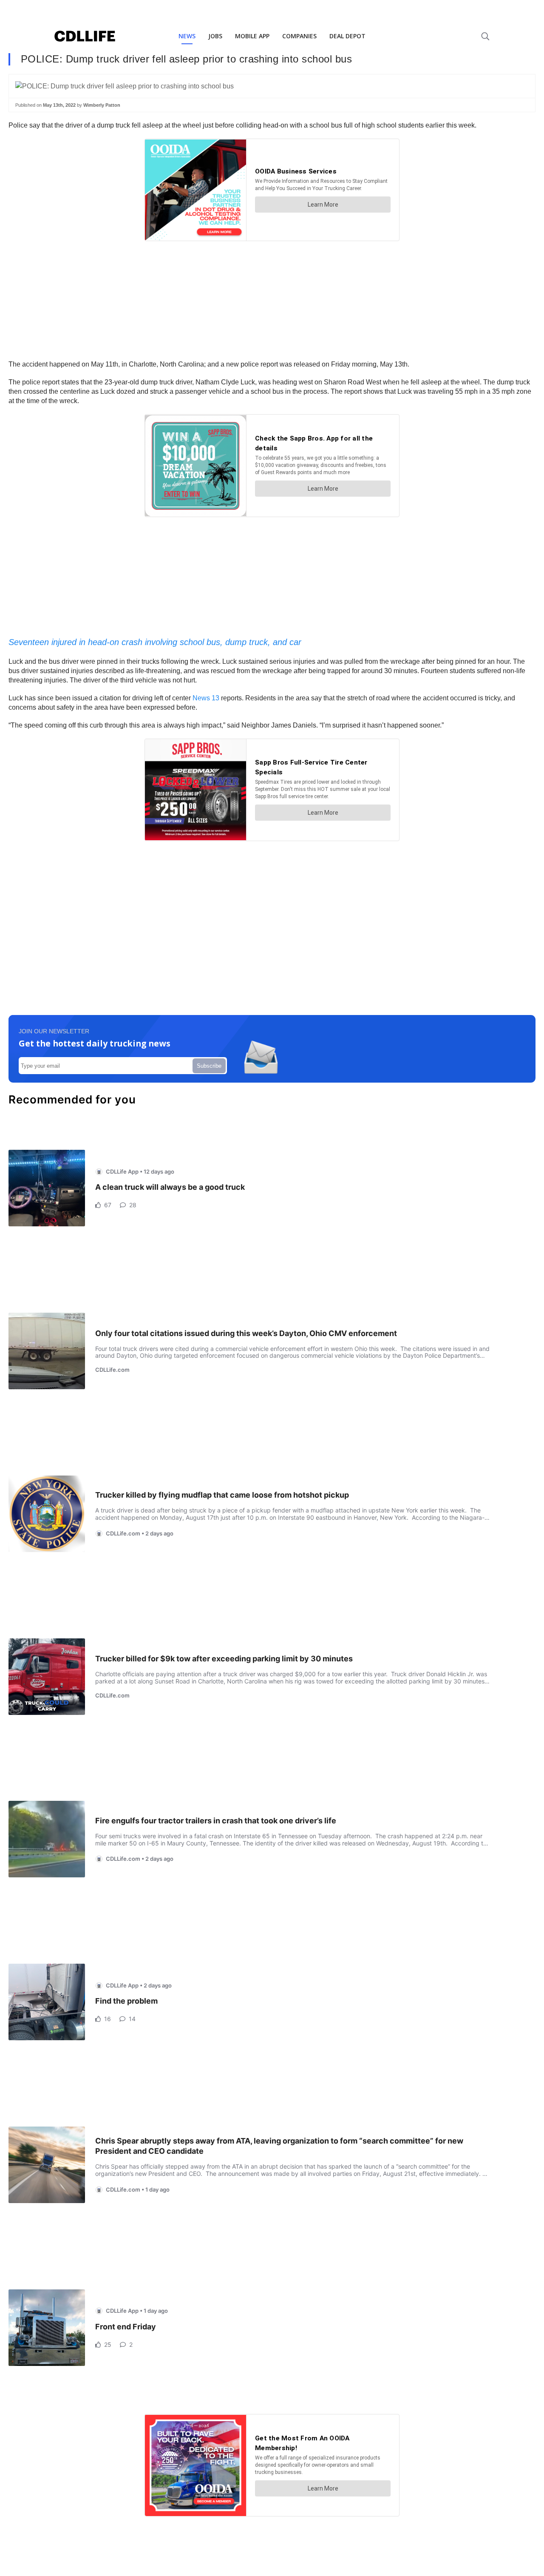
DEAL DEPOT (347, 36)
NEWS (187, 36)
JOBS (215, 36)
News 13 (206, 698)
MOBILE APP (252, 36)
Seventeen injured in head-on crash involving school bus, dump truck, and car (155, 642)
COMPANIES (299, 36)
